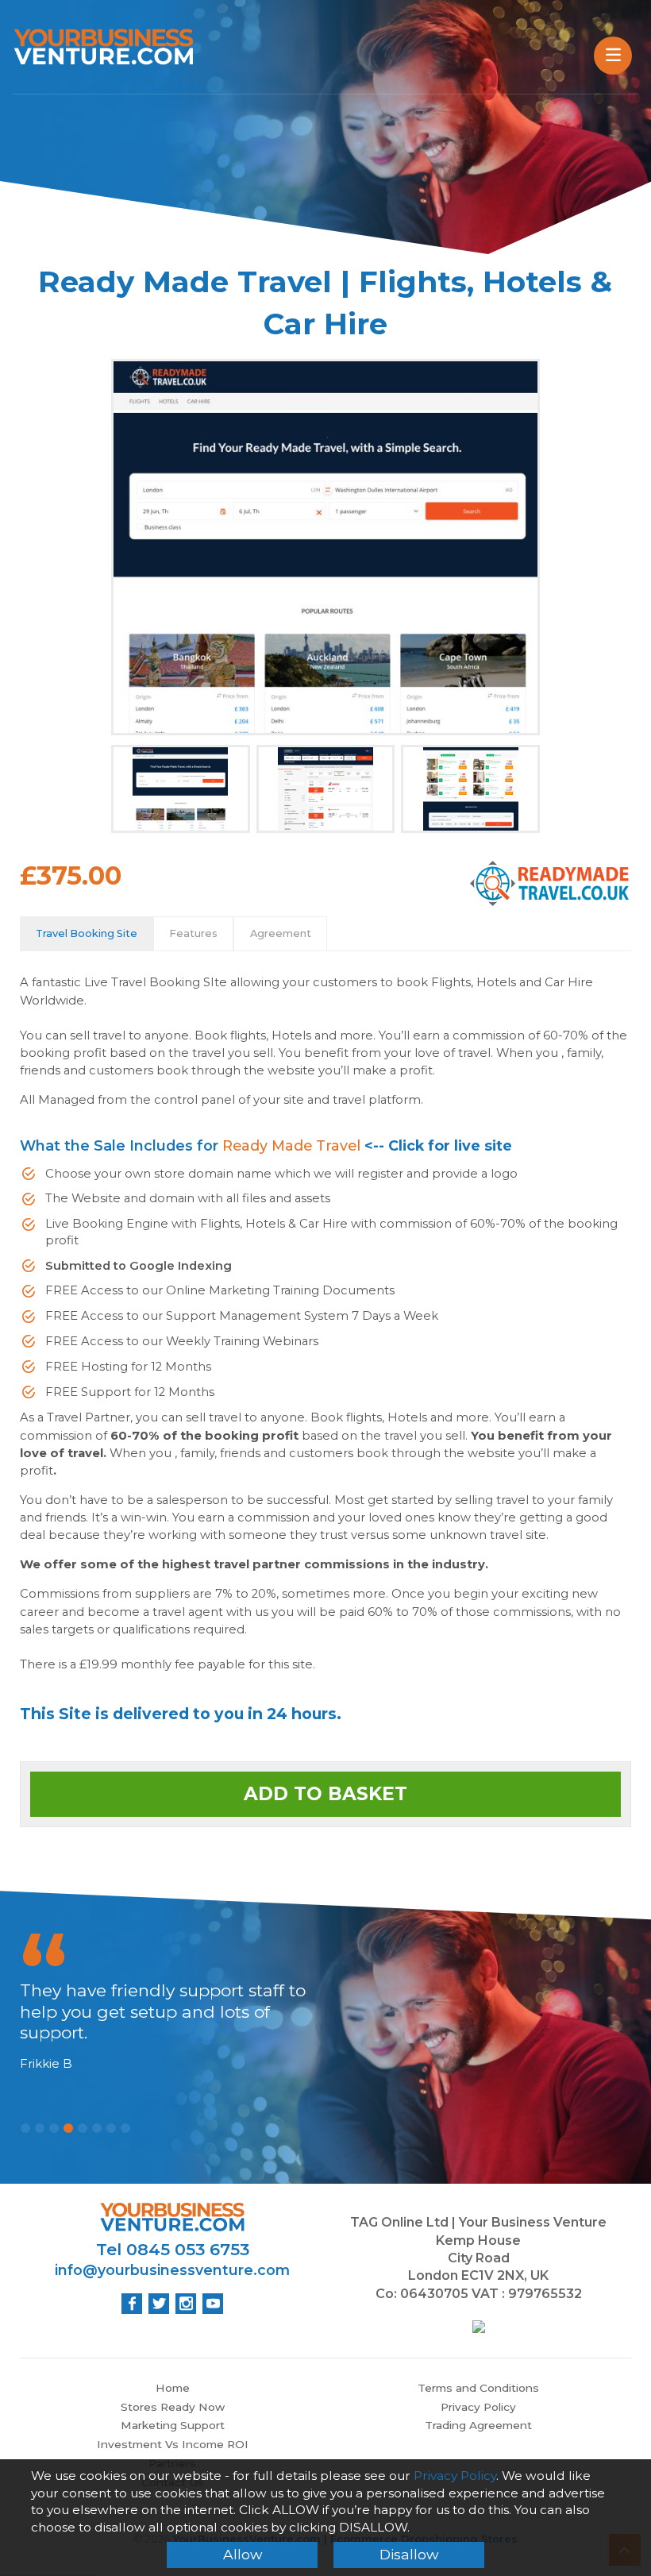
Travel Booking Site (87, 933)
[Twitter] (159, 2304)
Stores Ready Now (173, 2407)
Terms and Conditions (478, 2388)
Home (173, 2388)
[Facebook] (132, 2304)
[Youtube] (213, 2304)
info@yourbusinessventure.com (172, 2270)
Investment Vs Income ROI (173, 2444)
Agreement (281, 933)
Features (193, 933)
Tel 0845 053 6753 (173, 2249)
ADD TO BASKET (325, 1794)
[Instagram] (186, 2304)
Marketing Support (173, 2425)
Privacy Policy (478, 2407)
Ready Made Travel (291, 1145)
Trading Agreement (478, 2425)
